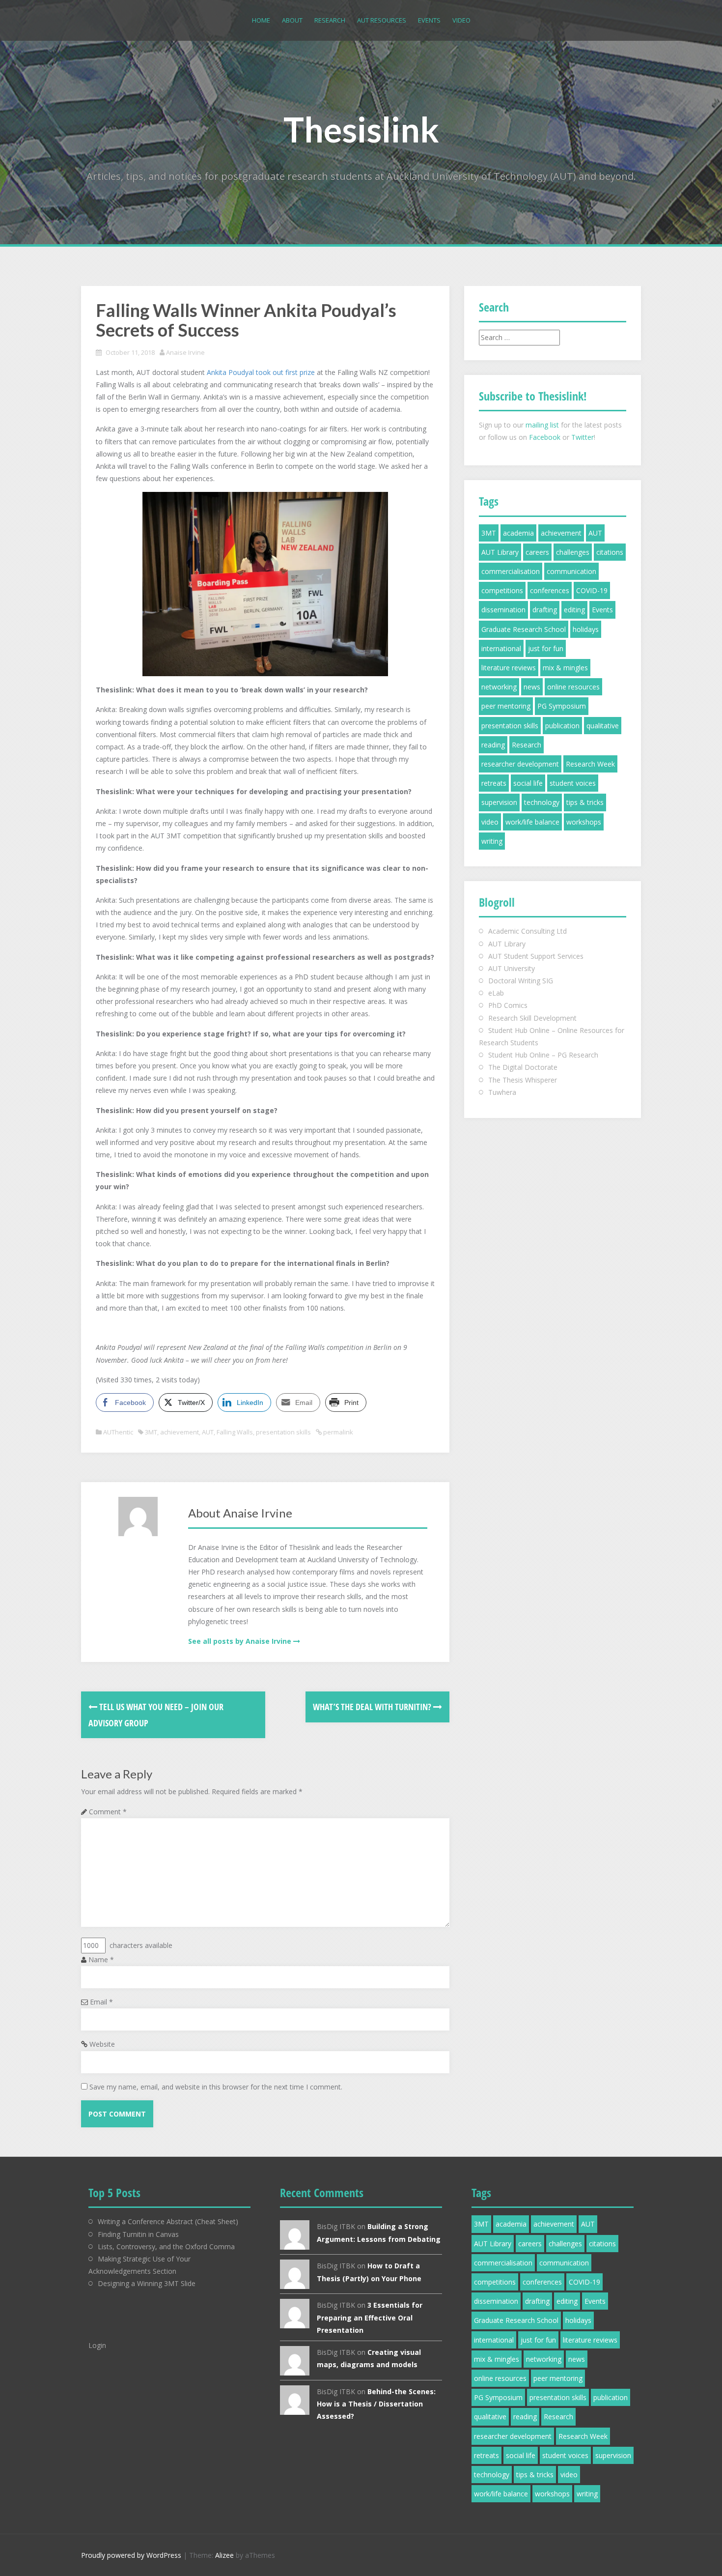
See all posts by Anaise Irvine (240, 1641)
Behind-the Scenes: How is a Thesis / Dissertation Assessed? (376, 2404)
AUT (208, 1432)
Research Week (590, 764)
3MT (151, 1432)
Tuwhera (502, 1092)
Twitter (583, 437)
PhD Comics (508, 1005)
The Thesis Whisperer (523, 1080)
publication (562, 726)
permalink (337, 1432)
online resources (573, 687)
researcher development (520, 764)
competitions (502, 590)
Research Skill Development (532, 1018)
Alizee (224, 2555)
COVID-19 (592, 590)
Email (101, 2002)
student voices (573, 783)
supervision (499, 802)
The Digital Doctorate (523, 1067)
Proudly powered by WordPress (131, 2555)
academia (518, 533)
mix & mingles (565, 668)
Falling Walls (235, 1432)
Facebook (545, 437)
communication (571, 571)
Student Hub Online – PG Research (543, 1055)
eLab (496, 993)
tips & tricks (585, 802)
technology (542, 802)
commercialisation (511, 571)
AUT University (512, 968)
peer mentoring (506, 706)
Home (261, 20)
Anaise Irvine (185, 352)
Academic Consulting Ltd (528, 931)
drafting (545, 610)
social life (528, 783)
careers (537, 552)
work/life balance (532, 822)
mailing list (542, 425)
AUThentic (118, 1432)
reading (493, 745)
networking (499, 687)
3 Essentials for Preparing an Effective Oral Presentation (370, 2317)
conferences (550, 590)
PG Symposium (562, 706)
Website (102, 2044)
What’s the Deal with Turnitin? (373, 1707)
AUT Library (500, 552)
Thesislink (361, 129)
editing (574, 610)
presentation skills (283, 1432)
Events (429, 20)
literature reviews (509, 668)
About (292, 20)
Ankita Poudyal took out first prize (261, 372)
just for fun (546, 648)
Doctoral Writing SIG (521, 981)
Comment (108, 1812)
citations (610, 552)
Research (330, 20)
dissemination (503, 610)
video (490, 822)
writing (492, 841)
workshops (584, 822)
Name (101, 1960)
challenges (573, 552)
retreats (494, 783)
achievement (180, 1432)
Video (461, 20)
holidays (586, 629)
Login (97, 2345)
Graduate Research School (524, 629)
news (532, 687)
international (501, 648)
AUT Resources (382, 20)
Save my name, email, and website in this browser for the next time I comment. (216, 2087)
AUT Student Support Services (536, 956)
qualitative (603, 726)
